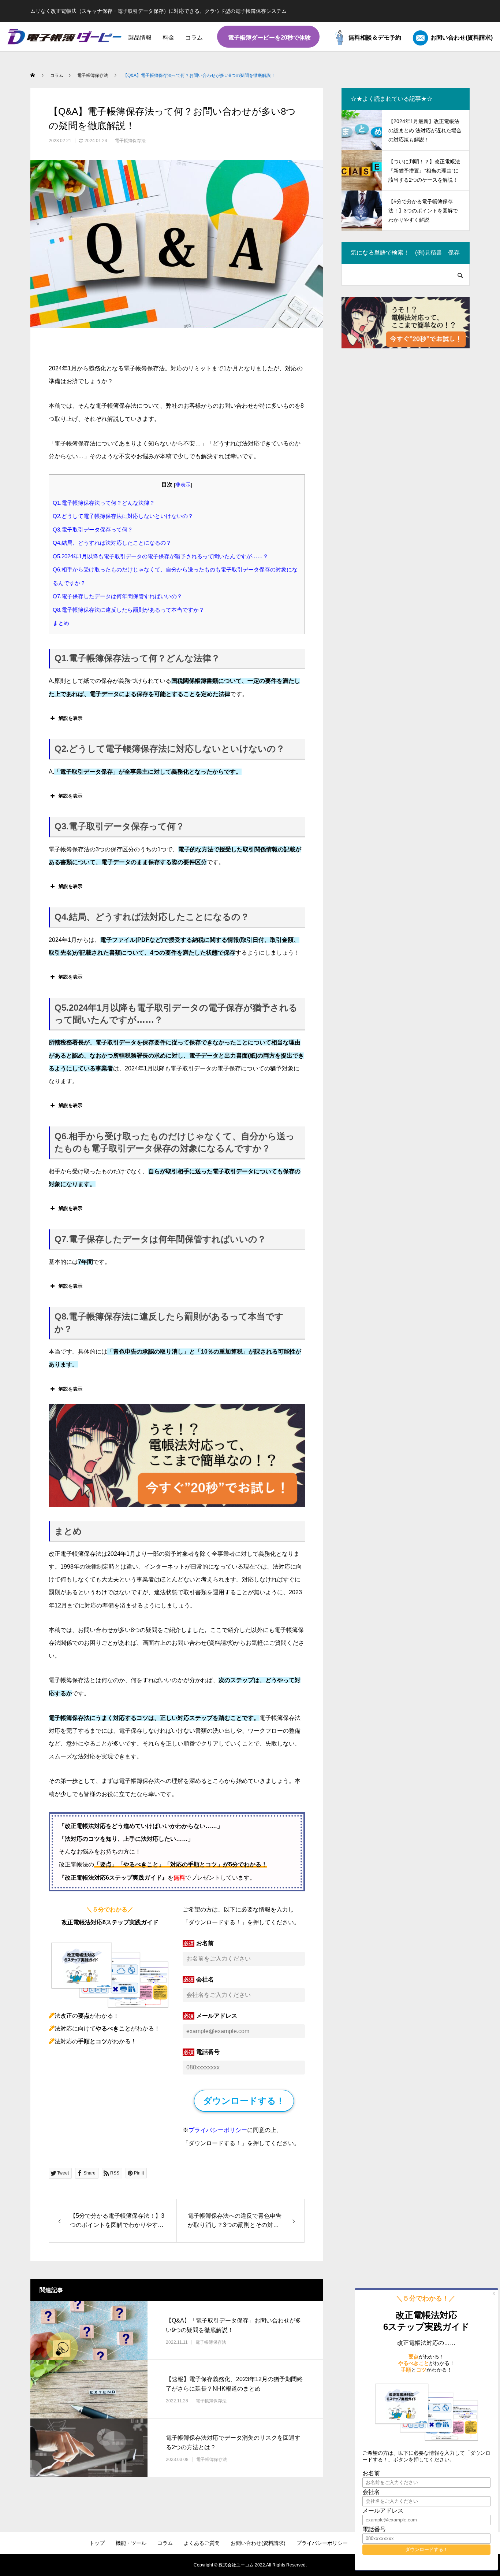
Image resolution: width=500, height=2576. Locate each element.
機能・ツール (131, 2543)
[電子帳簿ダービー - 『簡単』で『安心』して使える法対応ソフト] (65, 37)
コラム (194, 38)
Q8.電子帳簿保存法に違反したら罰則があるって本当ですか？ (128, 610)
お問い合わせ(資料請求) (462, 38)
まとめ (61, 623)
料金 (168, 38)
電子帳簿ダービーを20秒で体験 (269, 38)
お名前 (205, 1943)
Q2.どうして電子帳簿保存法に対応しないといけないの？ (123, 516)
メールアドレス (217, 2016)
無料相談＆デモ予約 (375, 38)
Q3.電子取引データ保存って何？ (93, 530)
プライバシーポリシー (218, 2130)
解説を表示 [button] (70, 718)
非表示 (183, 485)
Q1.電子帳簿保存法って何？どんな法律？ (104, 503)
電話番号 (208, 2052)
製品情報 (140, 38)
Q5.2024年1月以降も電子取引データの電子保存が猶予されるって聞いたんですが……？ (161, 556)
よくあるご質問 (202, 2543)
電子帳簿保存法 (130, 141)
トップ (97, 2543)
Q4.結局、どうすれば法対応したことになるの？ (112, 543)
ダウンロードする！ (244, 2101)
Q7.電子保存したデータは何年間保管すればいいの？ (117, 596)
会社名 (205, 1980)
